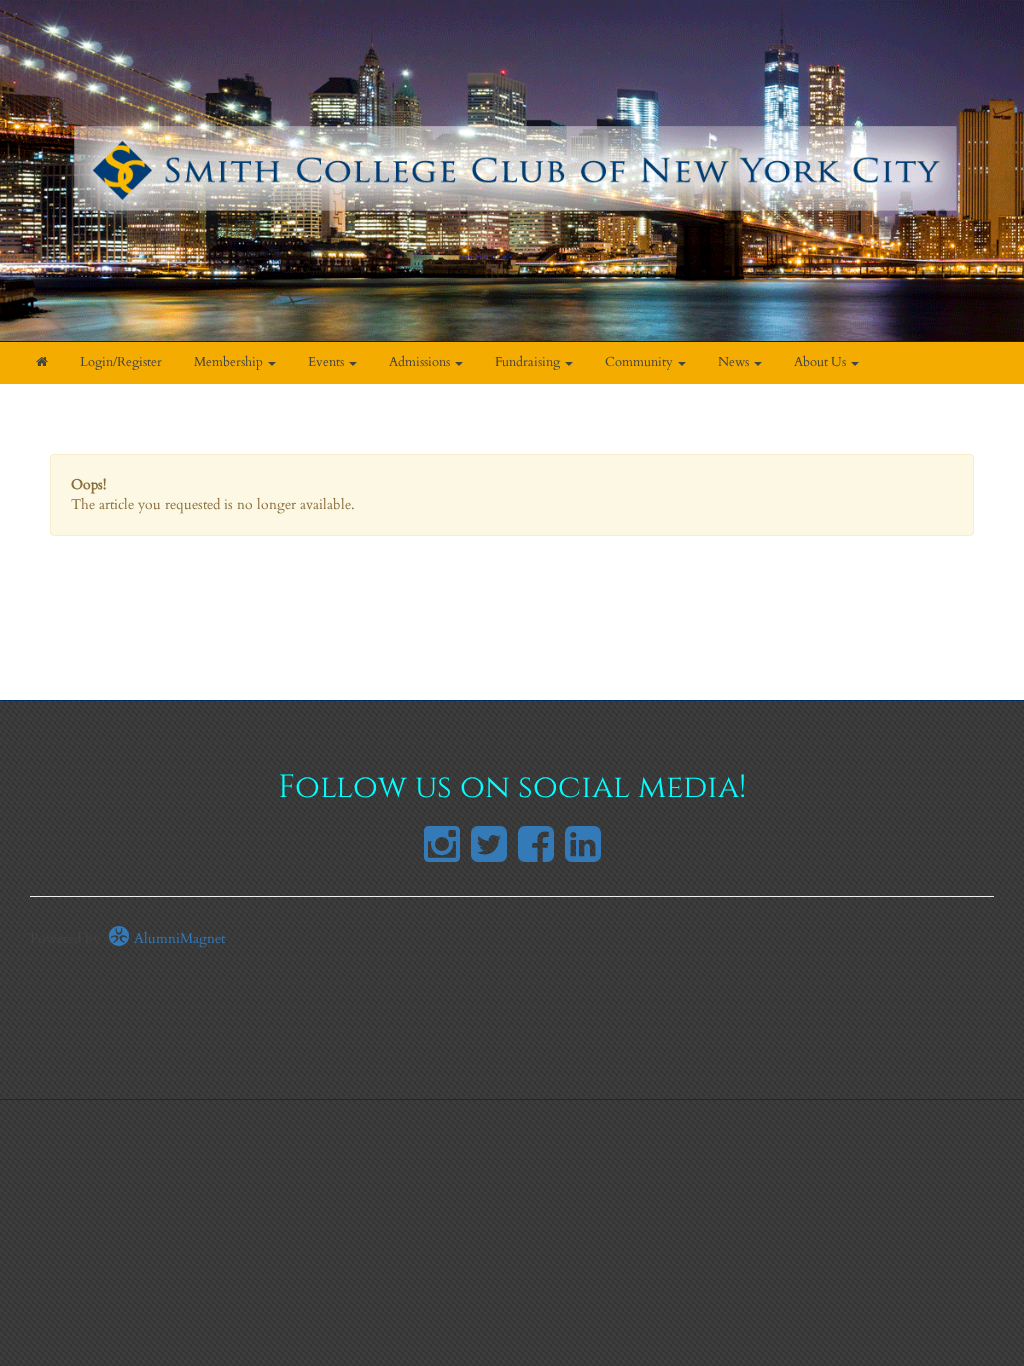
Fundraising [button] (529, 362)
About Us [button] (821, 362)
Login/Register (121, 362)
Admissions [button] (421, 362)
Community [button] (640, 362)
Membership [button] (230, 362)
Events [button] (327, 362)
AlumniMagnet (177, 938)
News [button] (735, 362)
